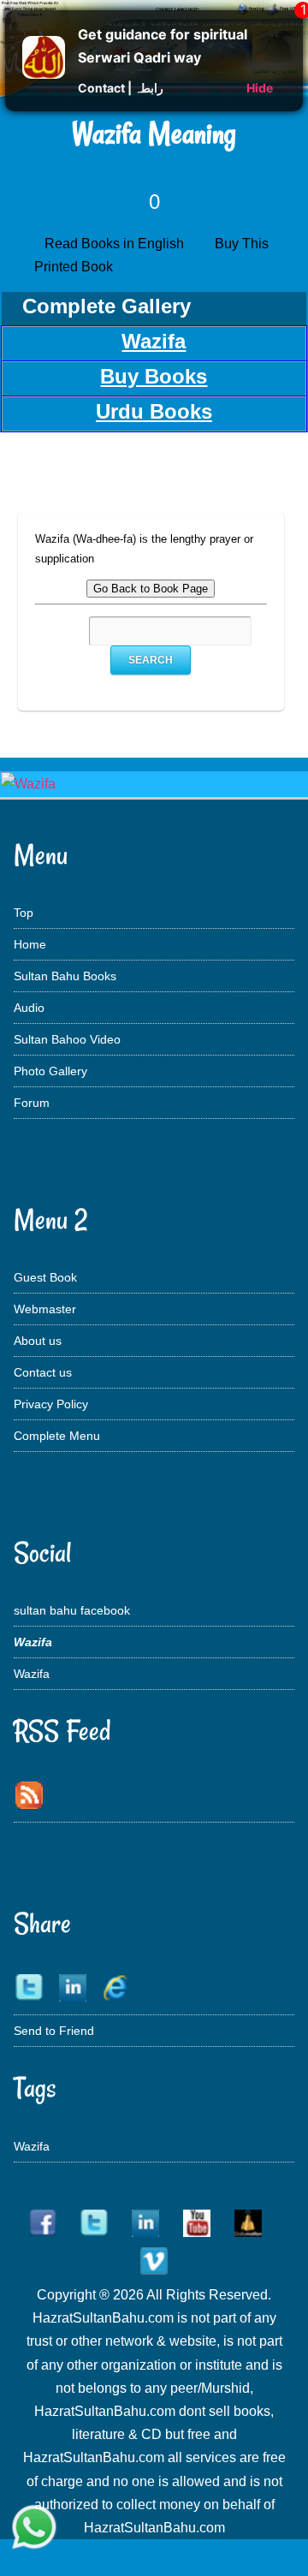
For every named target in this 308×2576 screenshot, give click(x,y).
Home (30, 944)
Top (24, 913)
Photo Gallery (50, 1071)
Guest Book (45, 1277)
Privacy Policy (51, 1404)
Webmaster (45, 1309)
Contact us (43, 1372)
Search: (70, 631)
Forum (32, 1103)
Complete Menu (57, 1436)
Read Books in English (118, 244)
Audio (29, 1008)
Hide (260, 88)
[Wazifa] (28, 784)
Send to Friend (54, 2031)
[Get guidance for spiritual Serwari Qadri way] (44, 74)
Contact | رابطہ (121, 88)
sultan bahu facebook (72, 1610)
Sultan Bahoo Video (67, 1039)
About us (38, 1341)
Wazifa (32, 1674)
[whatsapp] (34, 2529)
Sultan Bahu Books (65, 976)
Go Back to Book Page (151, 589)
